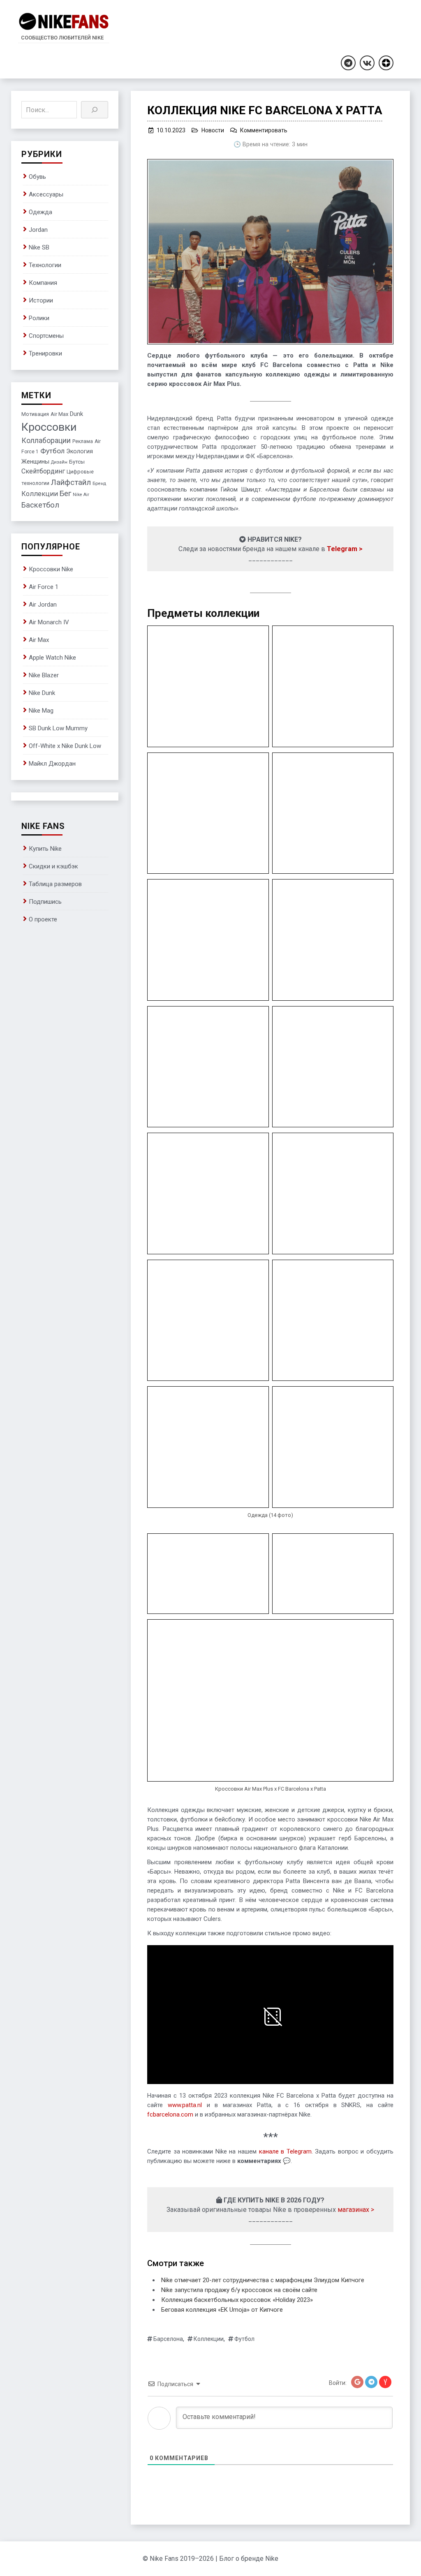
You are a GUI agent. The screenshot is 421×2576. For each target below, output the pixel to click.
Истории (41, 300)
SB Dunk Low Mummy (58, 728)
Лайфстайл (71, 482)
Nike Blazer (44, 675)
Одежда (40, 212)
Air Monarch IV (49, 622)
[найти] (95, 110)
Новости (213, 130)
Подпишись (45, 902)
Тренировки (45, 353)
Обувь (37, 177)
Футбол (244, 2339)
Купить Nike (45, 849)
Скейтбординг (43, 471)
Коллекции (209, 2339)
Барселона (168, 2339)
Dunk (76, 414)
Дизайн (59, 462)
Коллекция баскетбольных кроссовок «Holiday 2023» (237, 2300)
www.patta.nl (185, 2105)
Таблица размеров (55, 884)
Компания (43, 283)
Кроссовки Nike (51, 569)
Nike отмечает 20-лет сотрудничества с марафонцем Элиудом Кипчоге (263, 2280)
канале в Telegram (285, 2151)
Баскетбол (40, 505)
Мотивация (35, 414)
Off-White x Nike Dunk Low (65, 746)
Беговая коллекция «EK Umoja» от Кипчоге (222, 2310)
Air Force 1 (44, 587)
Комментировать (264, 130)
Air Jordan (43, 605)
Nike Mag (41, 711)
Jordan (38, 230)
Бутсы (77, 462)
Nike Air (81, 495)
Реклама (83, 441)
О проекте (43, 919)
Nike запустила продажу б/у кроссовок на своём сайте (239, 2290)
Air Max (59, 414)
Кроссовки (49, 427)
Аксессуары (46, 194)
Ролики (39, 318)
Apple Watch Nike (52, 658)
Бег (65, 494)
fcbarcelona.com (170, 2114)
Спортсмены (46, 336)
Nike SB (39, 247)
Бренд (99, 484)
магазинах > (356, 2210)
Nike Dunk (42, 693)
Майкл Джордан (52, 764)
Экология (80, 451)
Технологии (45, 265)
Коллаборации (46, 441)
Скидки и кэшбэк (53, 866)
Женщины (35, 462)
